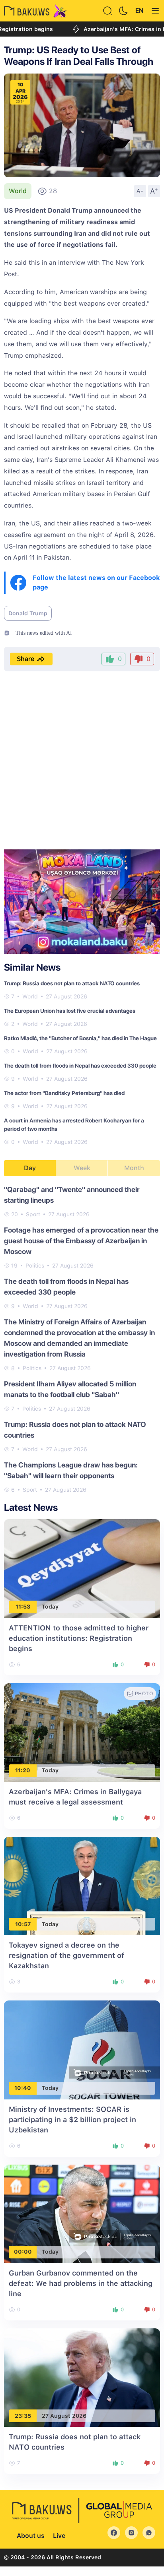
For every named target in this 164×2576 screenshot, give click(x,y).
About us (31, 2536)
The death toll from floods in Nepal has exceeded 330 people (80, 1066)
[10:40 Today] (82, 2050)
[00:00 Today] (82, 2213)
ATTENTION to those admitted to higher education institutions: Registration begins (79, 1638)
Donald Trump (28, 613)
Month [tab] (134, 1168)
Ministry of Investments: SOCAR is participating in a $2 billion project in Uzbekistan (72, 2120)
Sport (33, 1214)
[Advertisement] (82, 761)
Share (25, 659)
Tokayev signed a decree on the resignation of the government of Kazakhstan (66, 1955)
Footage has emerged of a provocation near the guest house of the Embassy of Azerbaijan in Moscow (81, 1241)
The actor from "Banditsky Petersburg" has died (64, 1093)
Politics (35, 1266)
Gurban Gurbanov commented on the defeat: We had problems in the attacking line (81, 2283)
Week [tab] (82, 1168)
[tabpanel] (82, 1339)
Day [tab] (30, 1168)
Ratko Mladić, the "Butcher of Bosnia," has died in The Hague (80, 1038)
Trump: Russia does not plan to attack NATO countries (72, 983)
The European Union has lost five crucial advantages (70, 1011)
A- (140, 191)
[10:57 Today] (82, 1885)
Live (59, 2536)
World (18, 191)
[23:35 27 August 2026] (82, 2377)
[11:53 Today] (82, 1568)
